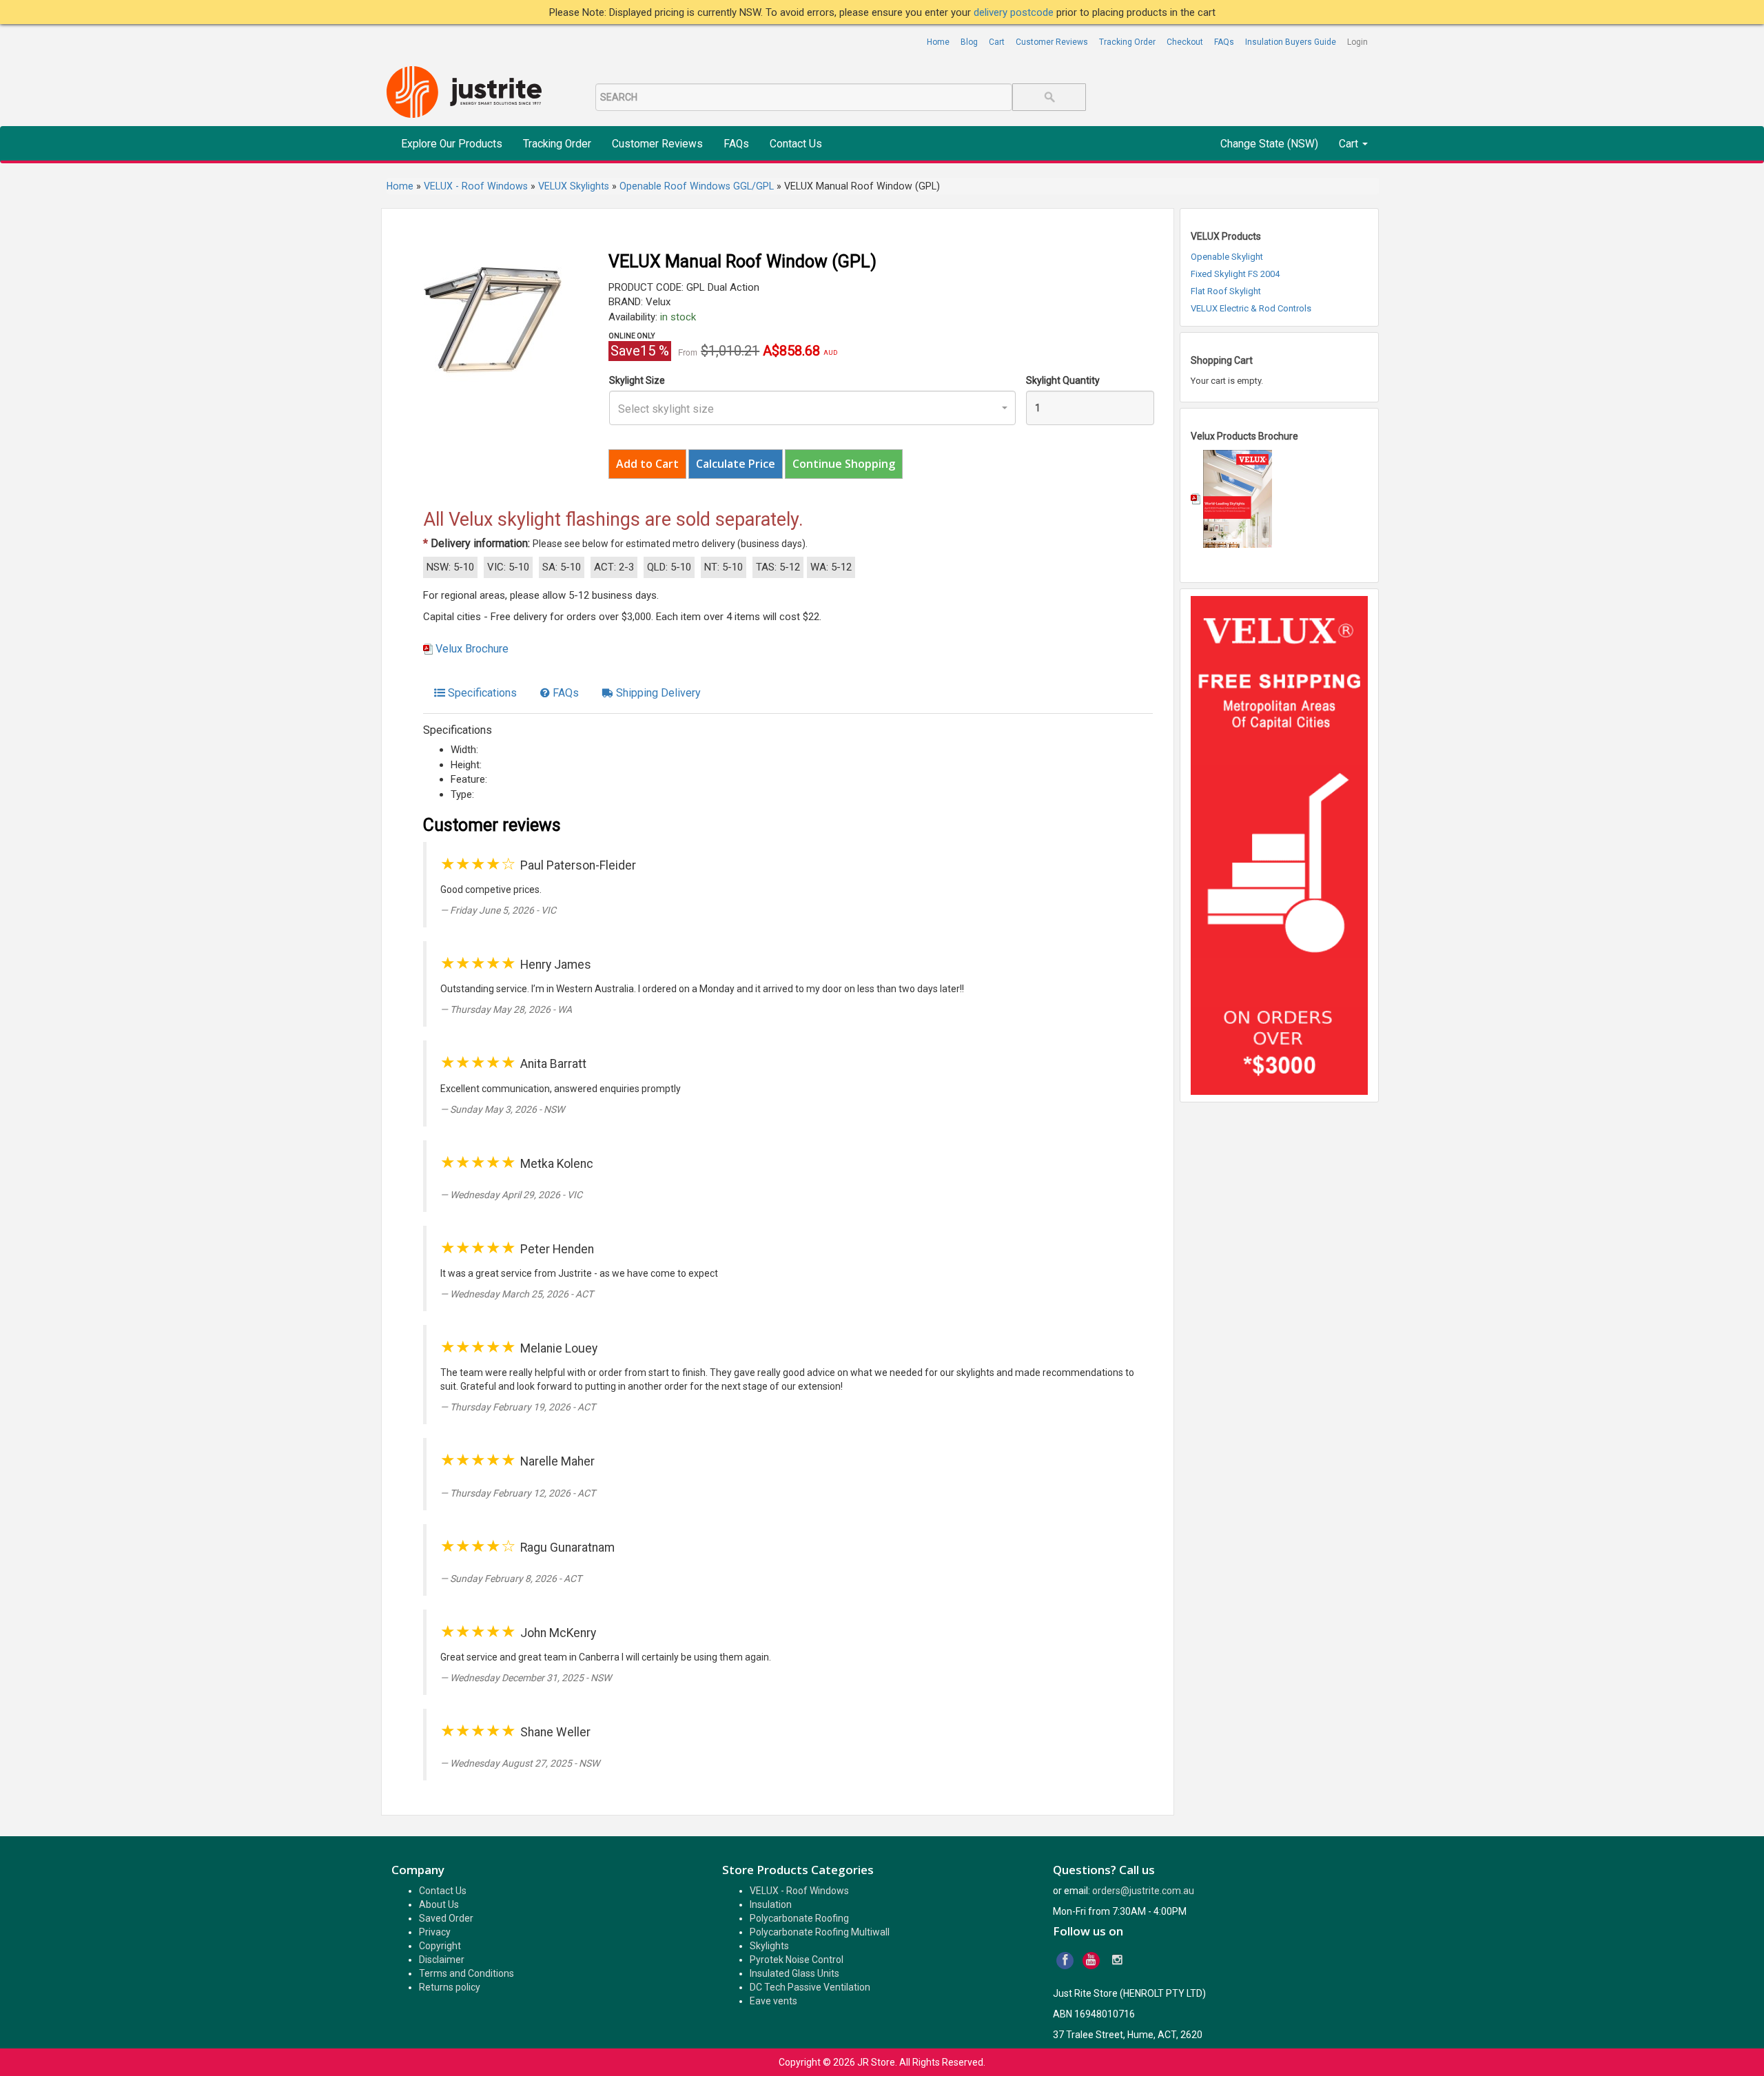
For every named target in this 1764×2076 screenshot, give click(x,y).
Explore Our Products (452, 144)
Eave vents (773, 2001)
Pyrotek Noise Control (797, 1960)
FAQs (1224, 42)
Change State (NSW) (1269, 144)
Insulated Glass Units (794, 1973)
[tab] (475, 693)
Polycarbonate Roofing (799, 1918)
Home (938, 42)
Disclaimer (442, 1960)
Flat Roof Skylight (1226, 291)
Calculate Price (736, 464)
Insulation (771, 1904)
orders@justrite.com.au (1143, 1891)
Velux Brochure (472, 649)
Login (1357, 42)
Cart (997, 42)
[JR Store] (469, 93)
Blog (969, 42)
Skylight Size (637, 380)
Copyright (440, 1946)
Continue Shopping (844, 464)
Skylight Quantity (1063, 380)
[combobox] (812, 408)
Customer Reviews (1052, 42)
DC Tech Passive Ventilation (810, 1987)
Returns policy (450, 1987)
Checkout (1185, 42)
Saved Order (446, 1918)
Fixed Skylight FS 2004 (1235, 274)
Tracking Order (1127, 42)
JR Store (876, 2062)
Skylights (769, 1946)
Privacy (435, 1932)
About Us (439, 1904)
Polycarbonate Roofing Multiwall (820, 1932)
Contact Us (796, 144)
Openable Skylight (1227, 257)
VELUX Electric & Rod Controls (1251, 308)
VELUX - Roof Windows (799, 1891)
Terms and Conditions (466, 1973)
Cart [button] (1350, 144)
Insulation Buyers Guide (1291, 42)
